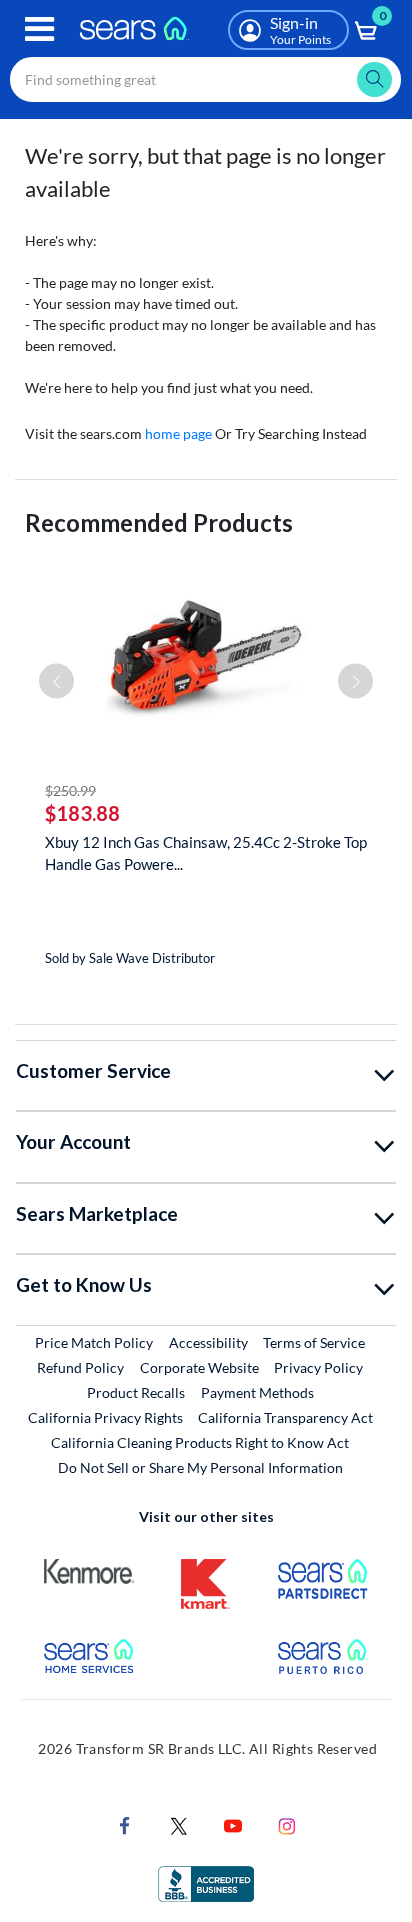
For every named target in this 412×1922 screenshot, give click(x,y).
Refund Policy (80, 1367)
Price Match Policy (94, 1342)
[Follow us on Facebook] (125, 1824)
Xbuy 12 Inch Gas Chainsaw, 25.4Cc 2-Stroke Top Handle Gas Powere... (206, 853)
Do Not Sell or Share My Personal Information (200, 1467)
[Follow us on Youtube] (233, 1824)
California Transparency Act (285, 1417)
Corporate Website (200, 1367)
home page (178, 433)
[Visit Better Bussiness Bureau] (206, 1882)
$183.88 (82, 813)
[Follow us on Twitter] (179, 1824)
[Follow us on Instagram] (287, 1824)
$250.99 (70, 790)
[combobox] (205, 79)
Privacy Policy (318, 1367)
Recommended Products (159, 522)
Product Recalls (136, 1392)
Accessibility (208, 1342)
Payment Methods (257, 1392)
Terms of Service (314, 1342)
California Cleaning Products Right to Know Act (200, 1442)
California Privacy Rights (105, 1417)
